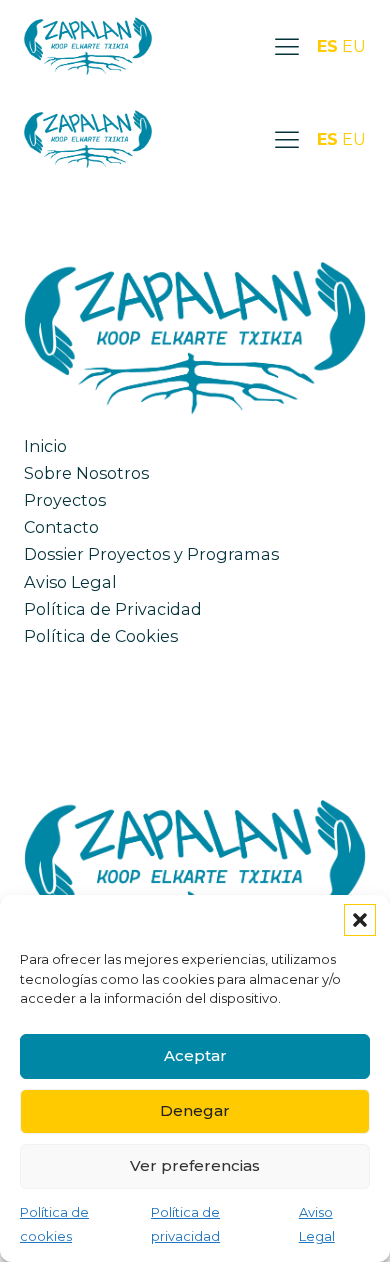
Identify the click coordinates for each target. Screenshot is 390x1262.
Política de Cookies (101, 636)
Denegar (195, 1110)
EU (354, 46)
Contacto (61, 527)
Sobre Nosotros (86, 473)
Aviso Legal (70, 582)
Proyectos (65, 500)
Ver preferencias (195, 1165)
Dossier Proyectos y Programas (151, 554)
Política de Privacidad (113, 609)
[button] (360, 920)
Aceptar (195, 1055)
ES (327, 46)
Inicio (45, 446)
